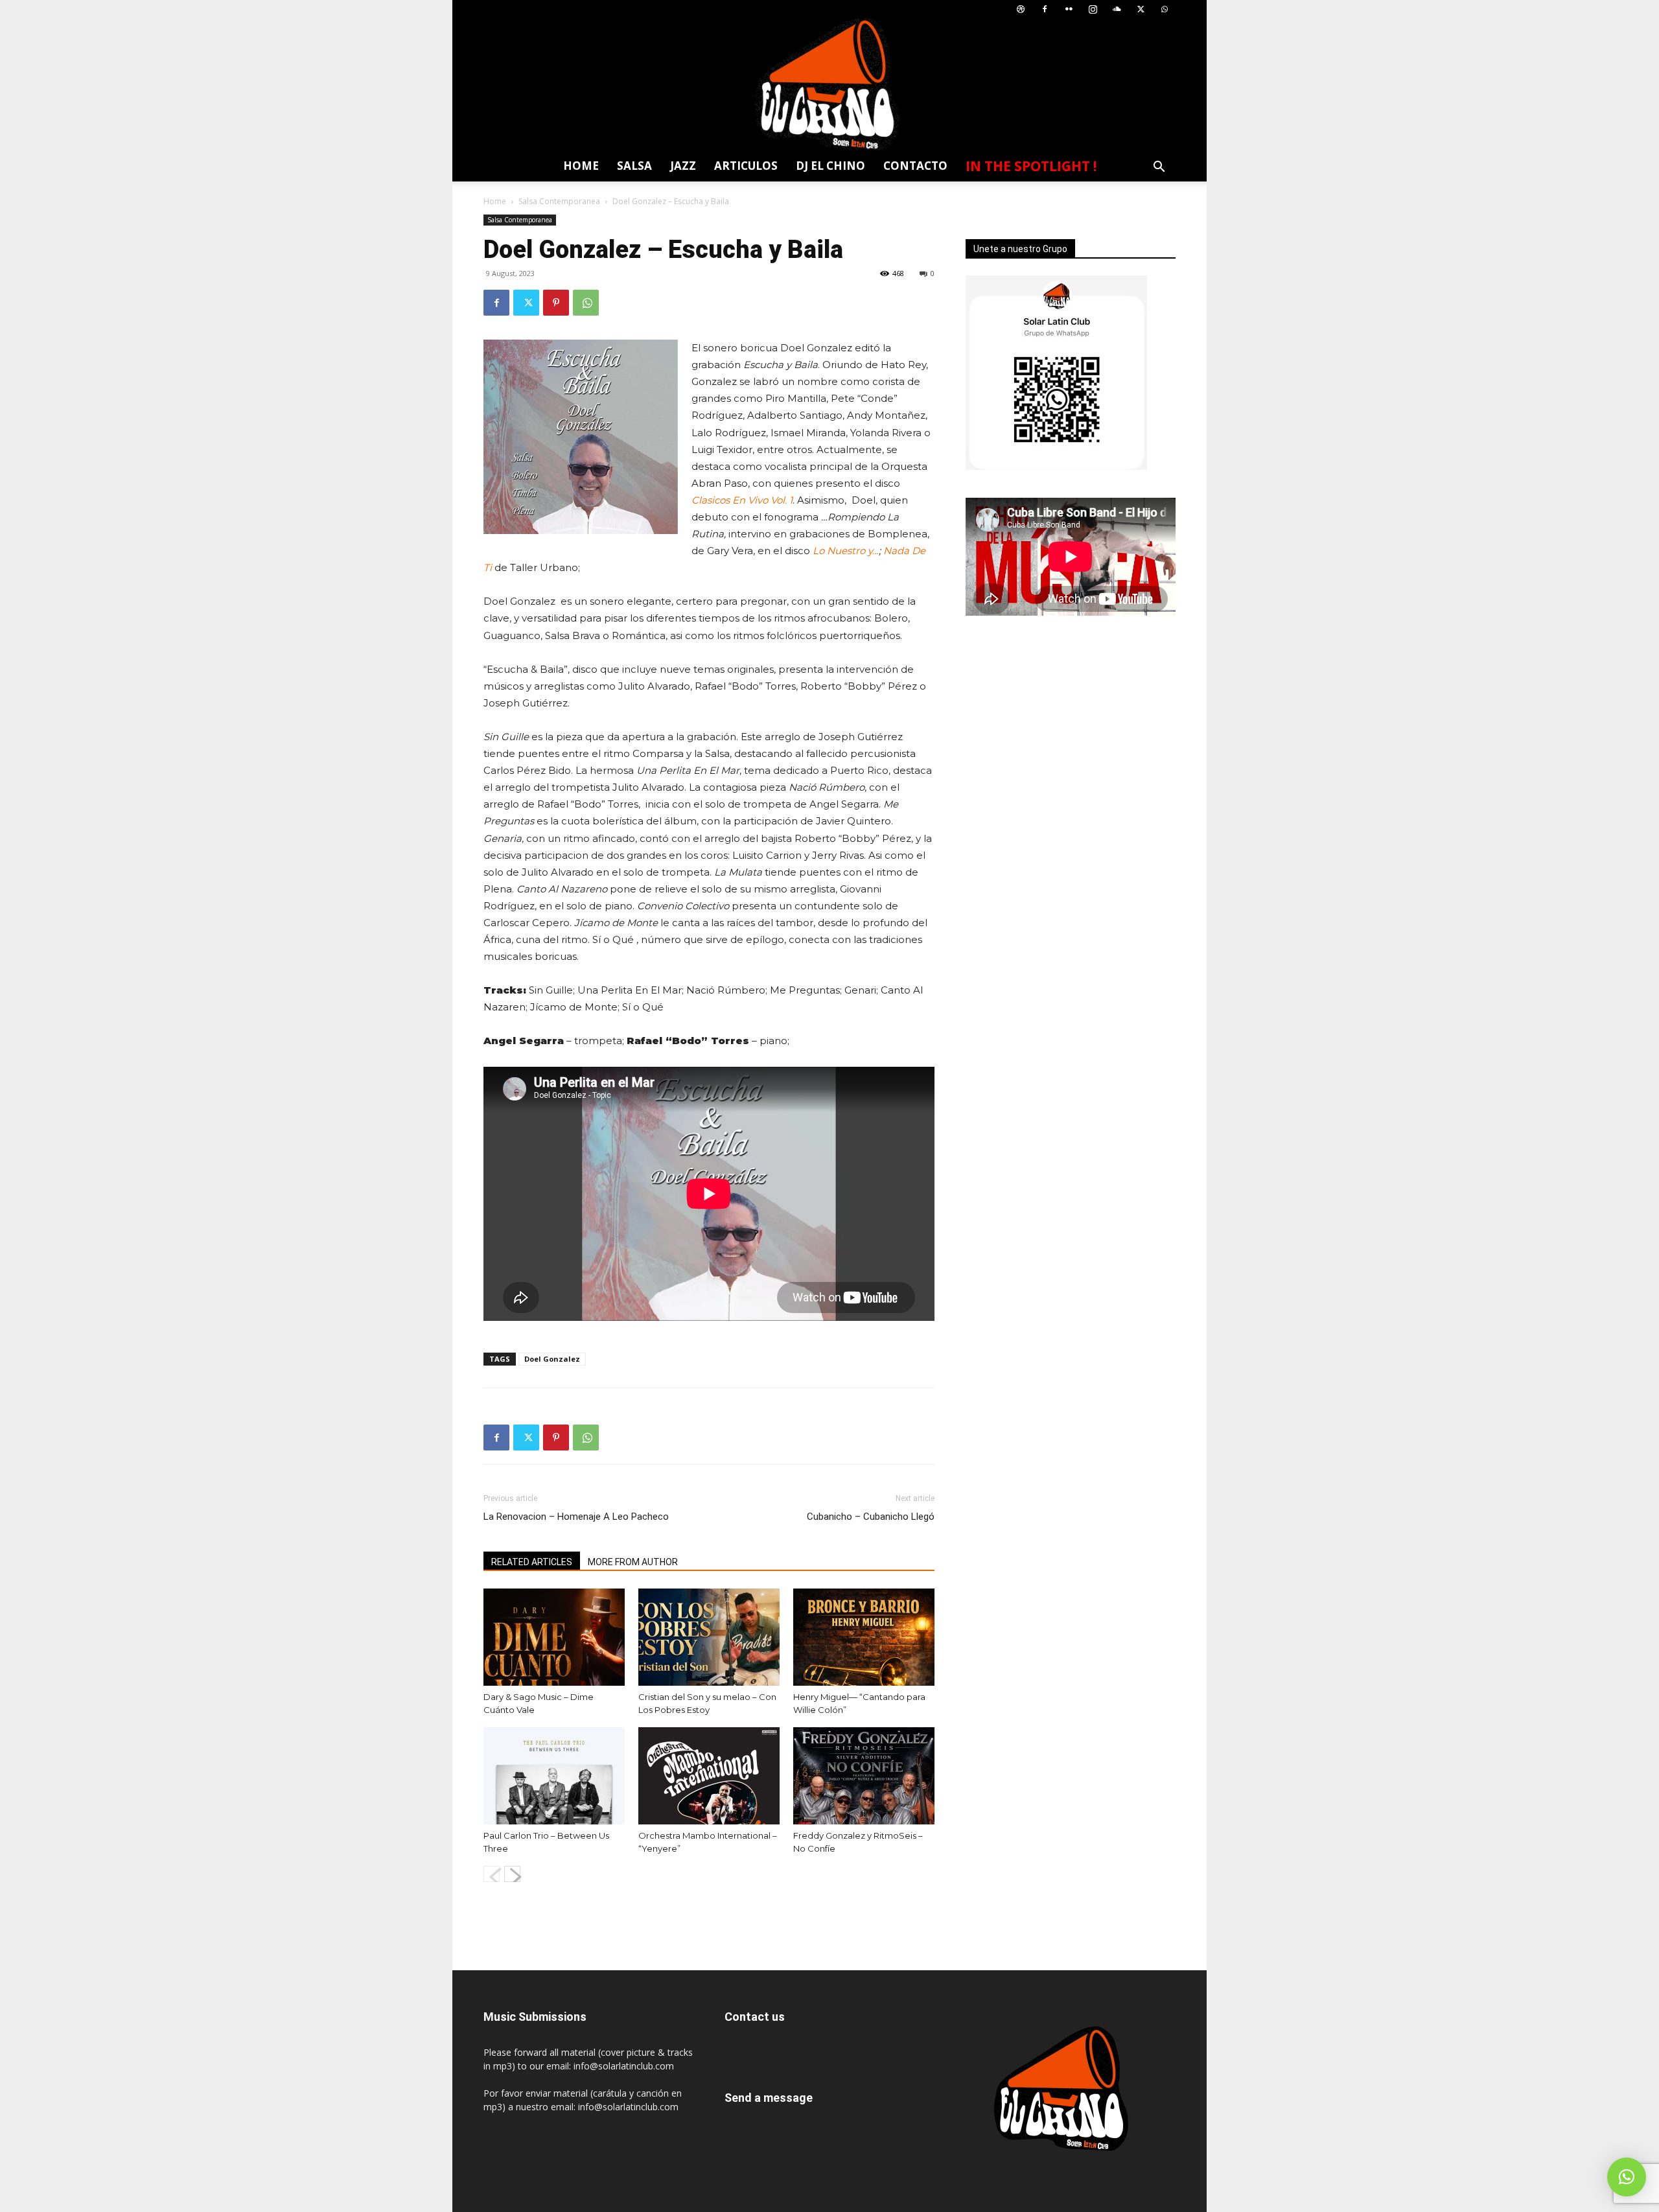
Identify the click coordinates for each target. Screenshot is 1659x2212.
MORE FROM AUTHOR (633, 1562)
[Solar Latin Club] (829, 85)
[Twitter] (1141, 9)
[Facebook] (1045, 9)
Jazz (683, 166)
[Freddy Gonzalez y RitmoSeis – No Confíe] (864, 1776)
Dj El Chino (830, 166)
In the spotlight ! (1031, 166)
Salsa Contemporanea (559, 201)
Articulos (746, 166)
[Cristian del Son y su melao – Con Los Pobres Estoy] (709, 1637)
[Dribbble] (1021, 9)
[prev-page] (492, 1874)
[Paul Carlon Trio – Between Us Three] (554, 1776)
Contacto (915, 166)
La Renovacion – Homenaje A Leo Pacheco (576, 1517)
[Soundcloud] (1117, 9)
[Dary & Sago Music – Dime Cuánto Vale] (554, 1637)
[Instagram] (1093, 9)
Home (581, 166)
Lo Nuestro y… (846, 551)
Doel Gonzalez (552, 1359)
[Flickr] (1069, 9)
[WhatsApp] (1165, 9)
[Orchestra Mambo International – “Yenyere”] (709, 1776)
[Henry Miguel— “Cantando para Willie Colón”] (864, 1637)
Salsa (634, 166)
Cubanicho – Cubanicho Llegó (871, 1517)
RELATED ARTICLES (532, 1562)
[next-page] (512, 1874)
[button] (1159, 168)
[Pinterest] (556, 303)
